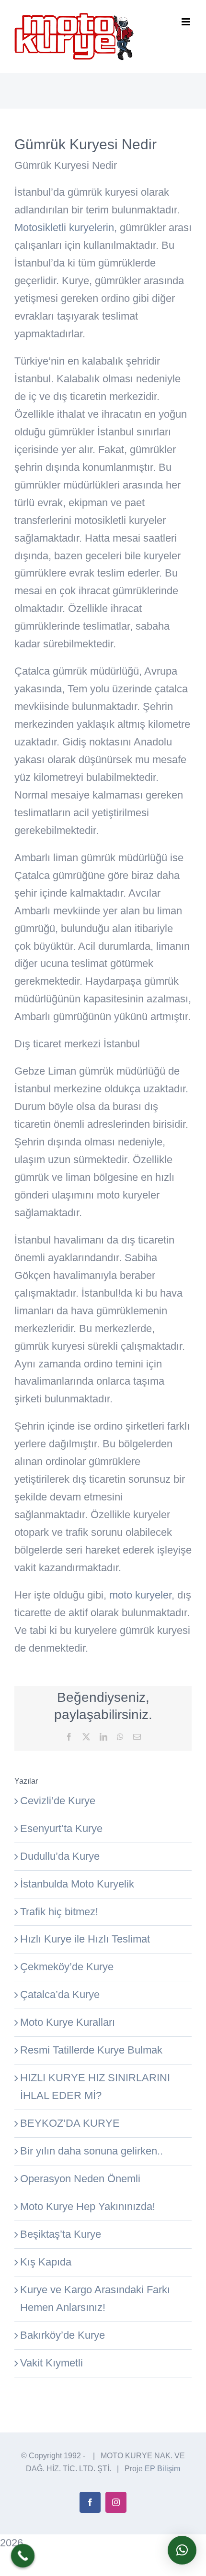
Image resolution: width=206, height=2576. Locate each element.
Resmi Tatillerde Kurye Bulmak (91, 2050)
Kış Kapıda (46, 2262)
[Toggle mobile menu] (187, 22)
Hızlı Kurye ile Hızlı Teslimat (85, 1939)
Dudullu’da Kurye (60, 1856)
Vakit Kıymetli (51, 2363)
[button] (182, 2550)
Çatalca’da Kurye (60, 1994)
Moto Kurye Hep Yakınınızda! (88, 2206)
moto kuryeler (140, 1595)
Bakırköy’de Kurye (63, 2335)
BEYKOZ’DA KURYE (70, 2123)
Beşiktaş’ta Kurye (61, 2234)
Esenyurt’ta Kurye (61, 1828)
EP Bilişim (162, 2469)
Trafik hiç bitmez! (59, 1912)
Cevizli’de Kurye (58, 1801)
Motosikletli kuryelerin (64, 228)
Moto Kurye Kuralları (68, 2022)
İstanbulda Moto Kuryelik (77, 1884)
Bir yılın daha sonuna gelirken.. (92, 2151)
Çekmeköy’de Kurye (67, 1967)
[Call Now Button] (23, 2556)
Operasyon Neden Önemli (80, 2179)
